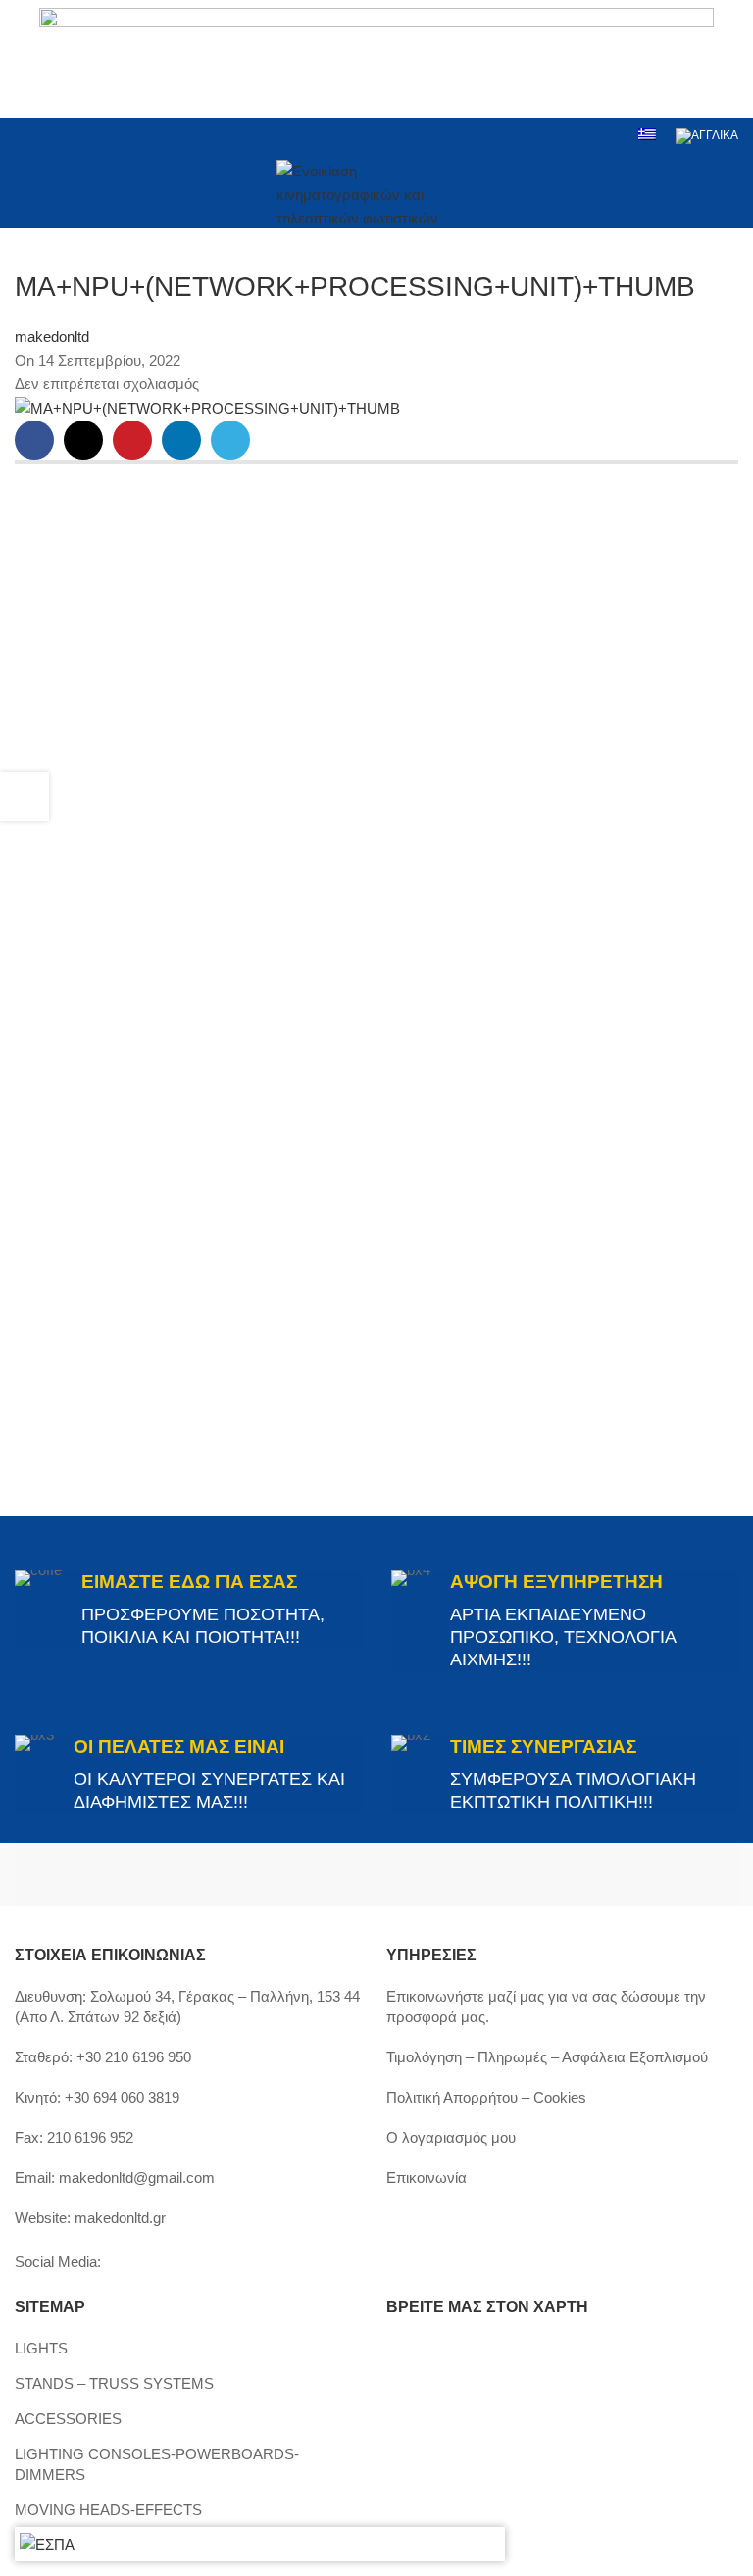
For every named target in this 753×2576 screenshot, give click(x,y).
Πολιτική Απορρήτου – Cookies (486, 2097)
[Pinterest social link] (132, 440)
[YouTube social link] (77, 136)
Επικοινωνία (427, 2178)
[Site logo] (377, 190)
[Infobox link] (188, 1610)
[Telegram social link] (230, 440)
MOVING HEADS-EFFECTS (108, 2510)
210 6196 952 (90, 2137)
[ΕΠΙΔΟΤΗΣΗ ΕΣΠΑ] (47, 2544)
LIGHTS (41, 2348)
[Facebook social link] (27, 136)
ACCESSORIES (68, 2419)
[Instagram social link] (51, 136)
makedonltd (52, 337)
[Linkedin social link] (101, 136)
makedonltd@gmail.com (137, 2178)
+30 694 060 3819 (122, 2097)
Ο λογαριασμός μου (451, 2137)
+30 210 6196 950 (134, 2057)
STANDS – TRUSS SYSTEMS (114, 2383)
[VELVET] (557, 1874)
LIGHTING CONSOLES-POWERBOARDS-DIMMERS (157, 2464)
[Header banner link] (376, 59)
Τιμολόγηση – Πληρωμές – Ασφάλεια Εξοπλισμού (547, 2057)
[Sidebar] (25, 797)
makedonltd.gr (120, 2218)
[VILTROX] (196, 1874)
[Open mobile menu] (23, 192)
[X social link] (83, 440)
